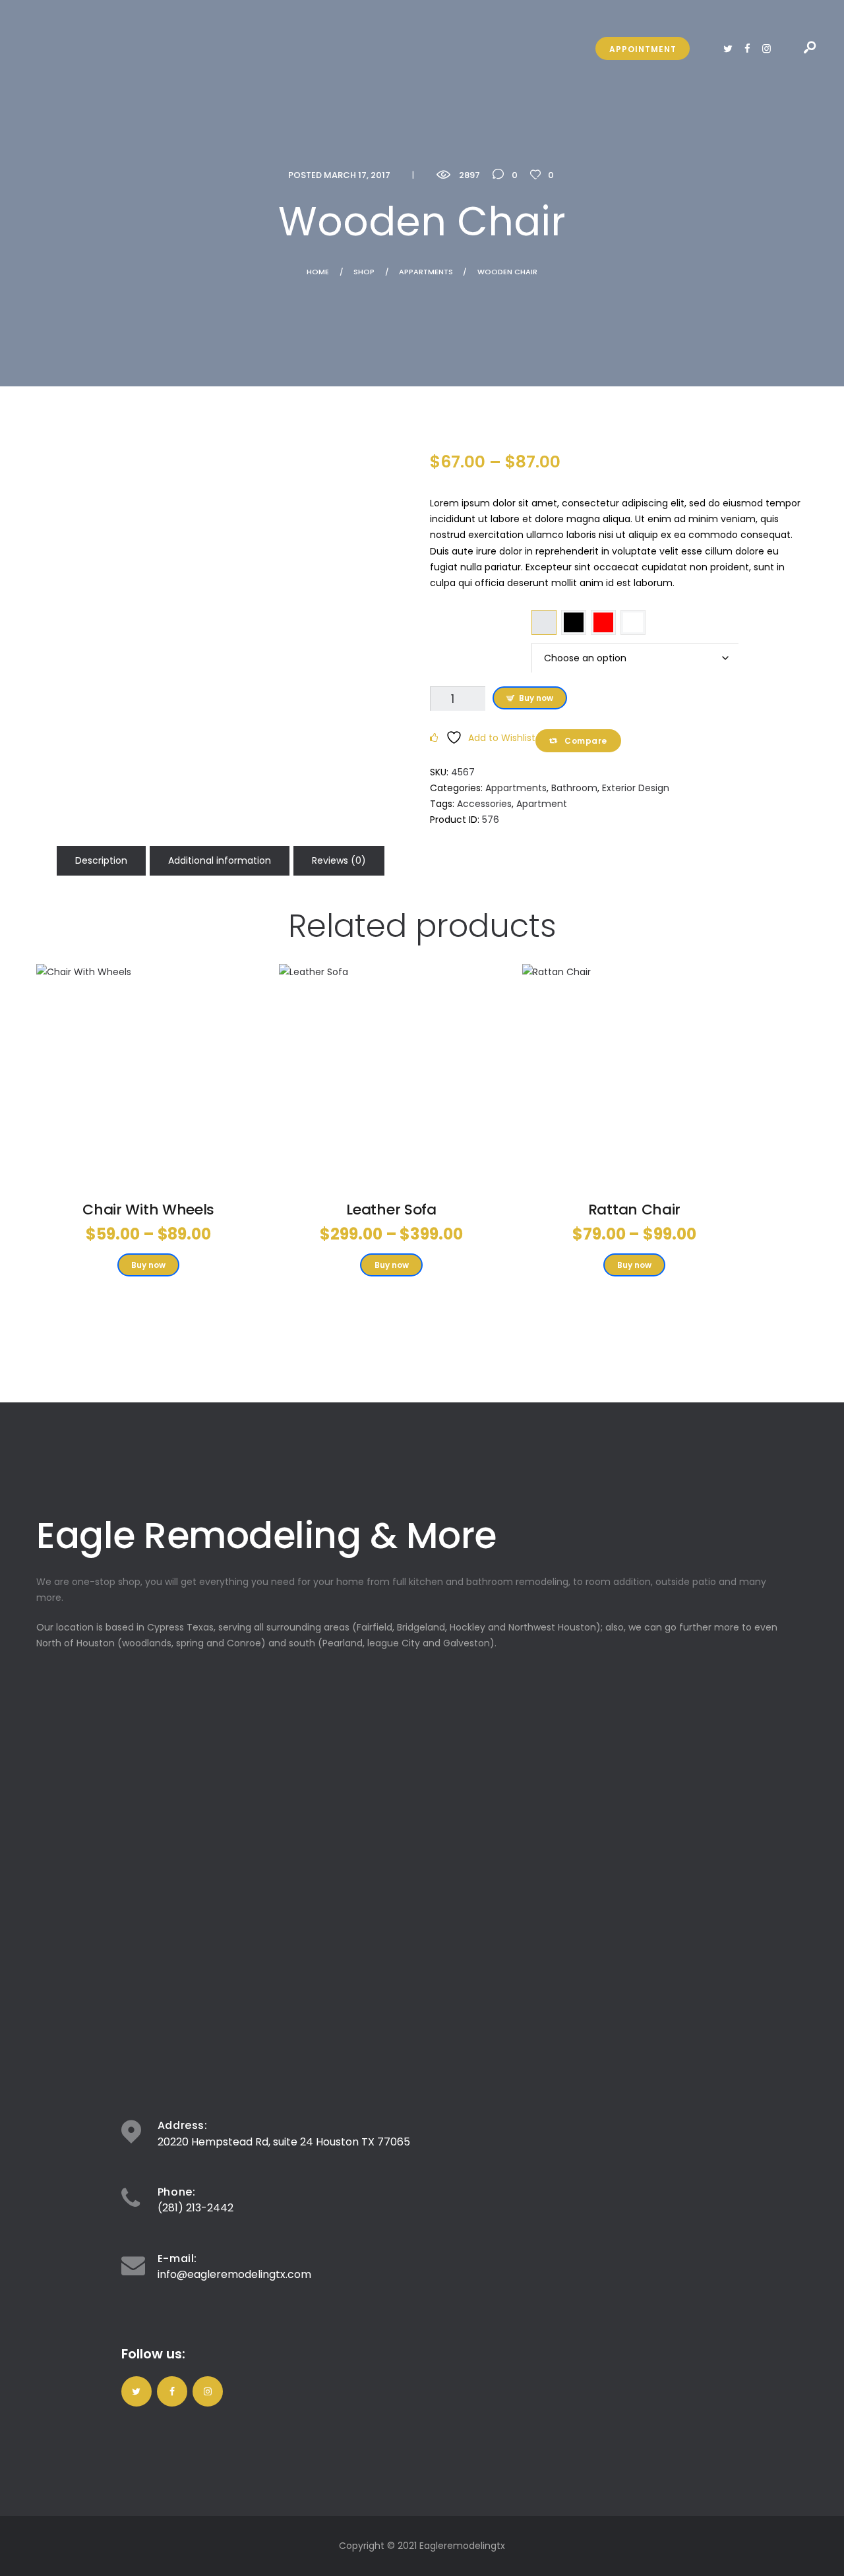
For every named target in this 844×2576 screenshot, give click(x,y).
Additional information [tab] (220, 860)
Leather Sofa (391, 1210)
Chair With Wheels (148, 1210)
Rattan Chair (634, 1210)
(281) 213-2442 (196, 2208)
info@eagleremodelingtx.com (234, 2274)
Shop (364, 272)
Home (318, 272)
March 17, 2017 (357, 175)
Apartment (542, 804)
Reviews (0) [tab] (339, 860)
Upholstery (481, 652)
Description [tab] (101, 860)
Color (480, 619)
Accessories (484, 804)
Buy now (536, 698)
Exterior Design (636, 788)
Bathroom (574, 788)
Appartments (426, 272)
